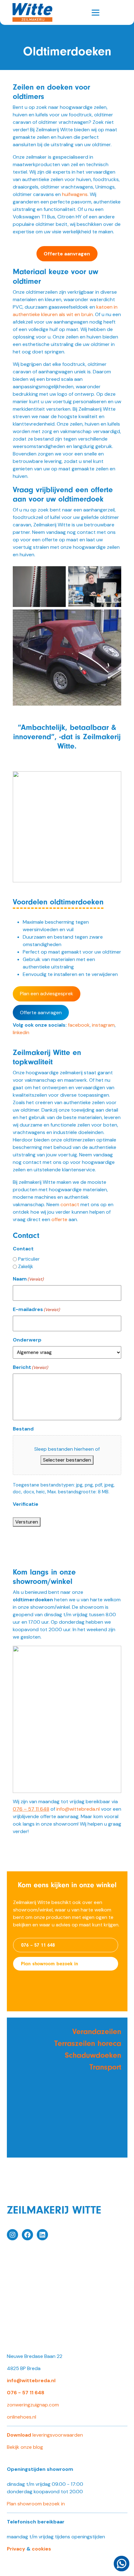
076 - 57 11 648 (26, 2393)
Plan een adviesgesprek (47, 994)
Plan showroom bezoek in (50, 1964)
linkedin (21, 1032)
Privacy (16, 2549)
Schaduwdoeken (93, 2055)
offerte (59, 1219)
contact (70, 1204)
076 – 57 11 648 (38, 1945)
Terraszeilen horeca (88, 2043)
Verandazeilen (97, 2032)
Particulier (29, 1259)
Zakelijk (26, 1267)
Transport (105, 2067)
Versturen (27, 1522)
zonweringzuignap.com (33, 2405)
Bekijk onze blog (25, 2447)
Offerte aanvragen (41, 1013)
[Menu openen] (96, 13)
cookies (41, 2549)
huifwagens (75, 194)
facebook (79, 1025)
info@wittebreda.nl (78, 1809)
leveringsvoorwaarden (45, 2435)
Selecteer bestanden (67, 1460)
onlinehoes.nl (22, 2417)
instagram (103, 1025)
